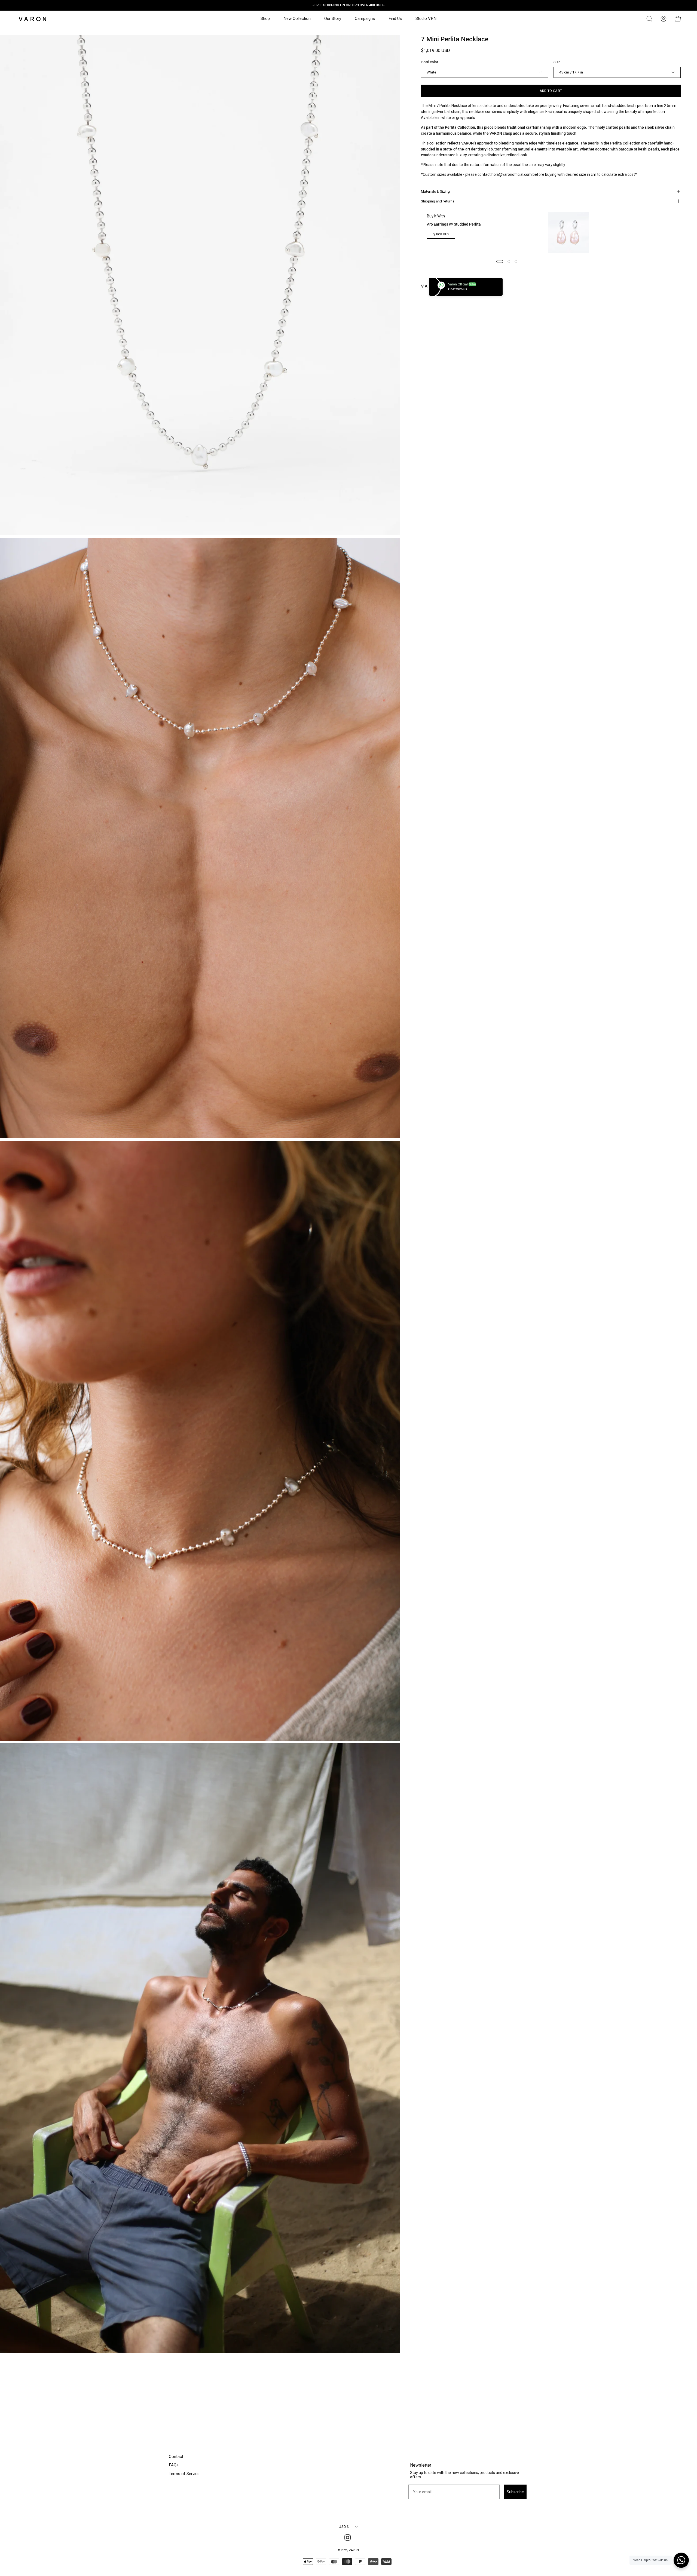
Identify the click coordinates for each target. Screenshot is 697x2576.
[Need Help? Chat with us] (681, 2560)
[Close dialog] (424, 1255)
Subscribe (349, 1308)
